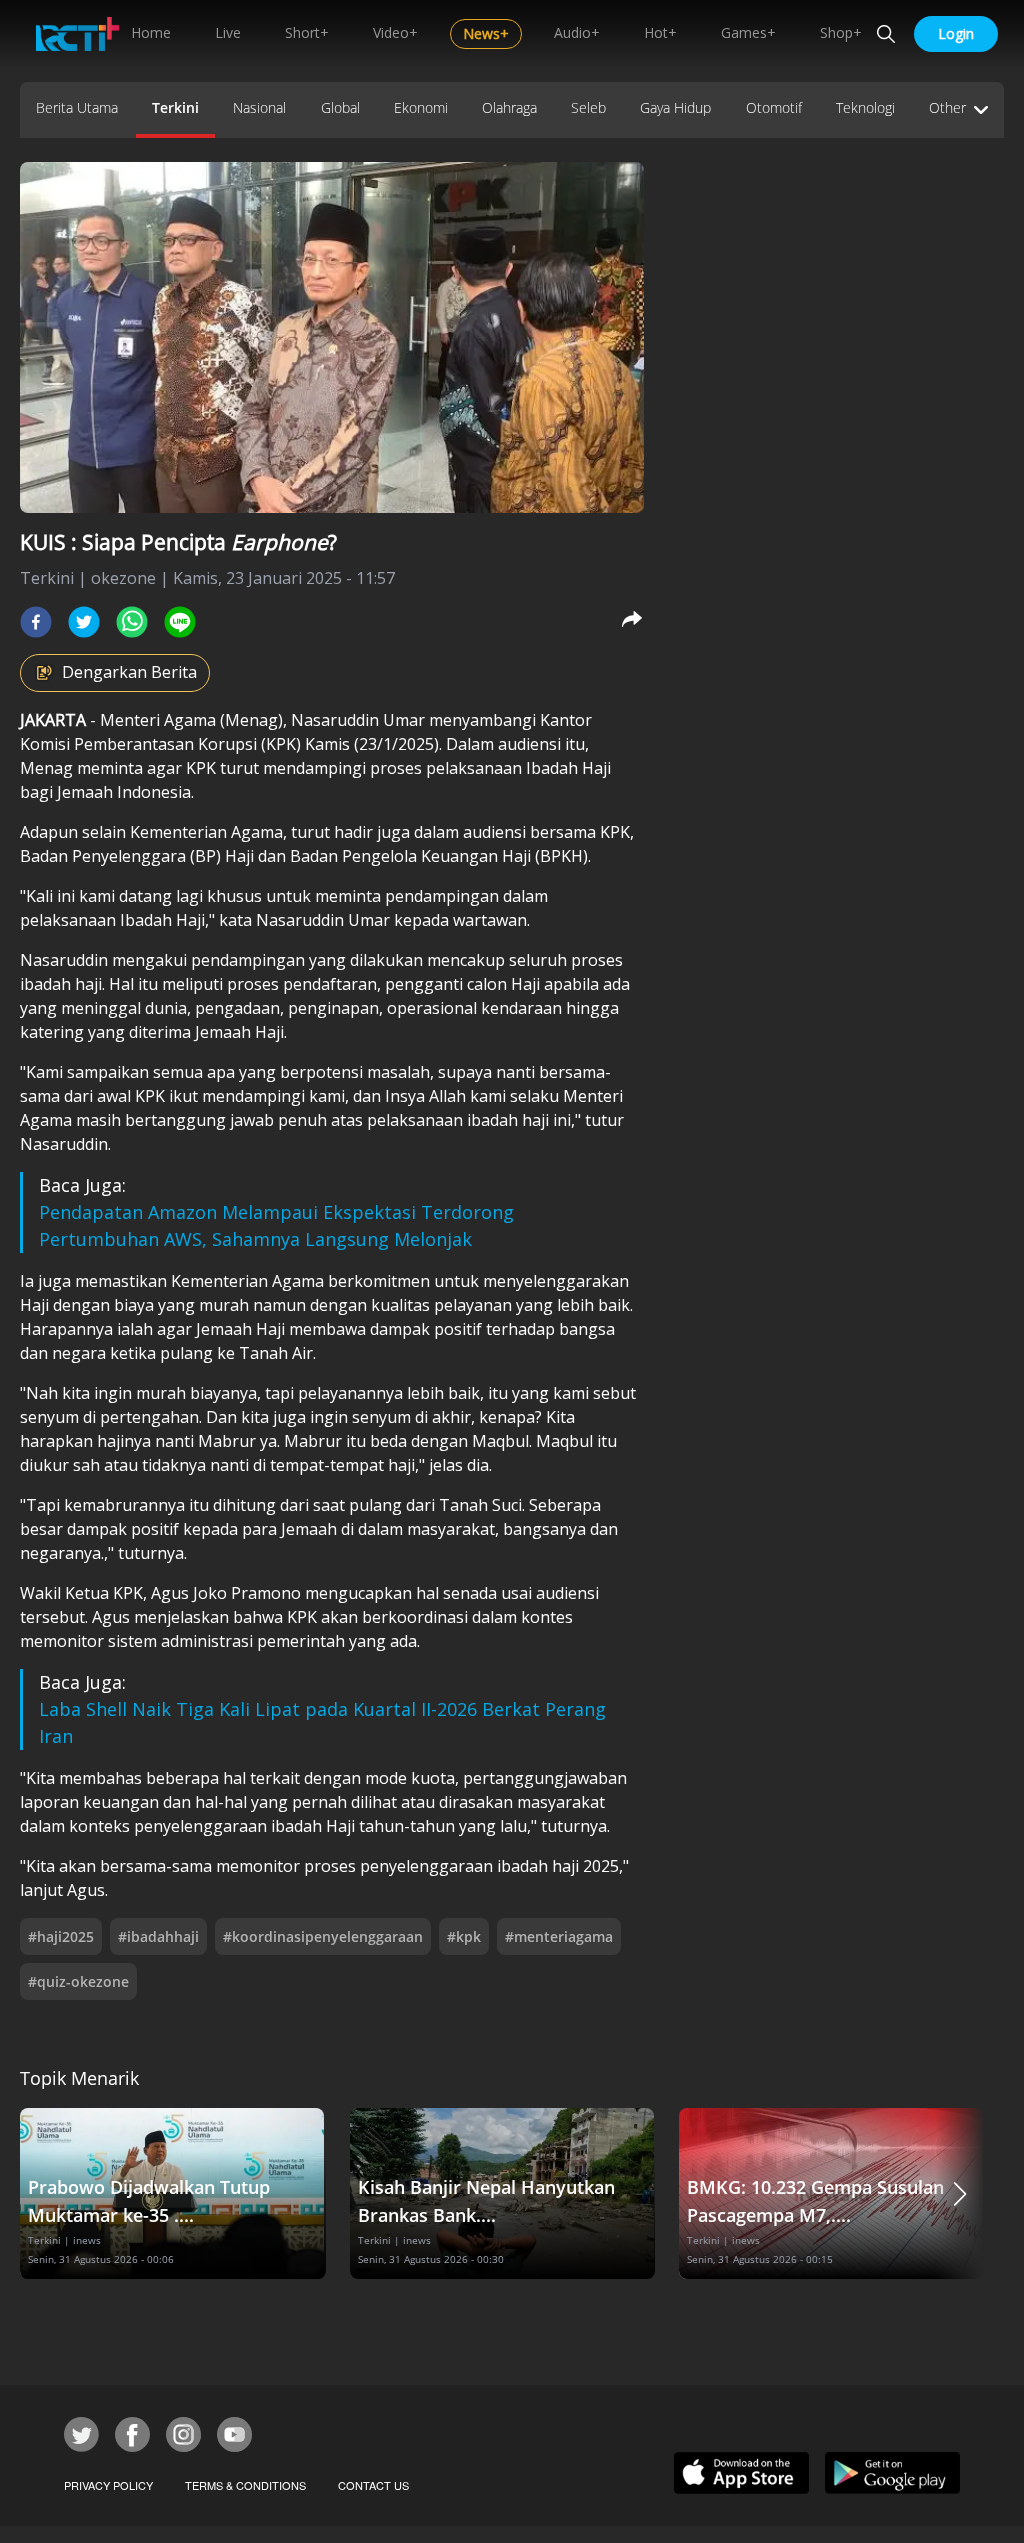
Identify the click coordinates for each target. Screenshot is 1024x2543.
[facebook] (36, 622)
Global (340, 107)
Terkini (175, 107)
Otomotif (774, 107)
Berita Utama (77, 107)
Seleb (588, 107)
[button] (960, 2193)
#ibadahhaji (158, 1936)
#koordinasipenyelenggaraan (323, 1936)
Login (956, 33)
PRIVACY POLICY (108, 2485)
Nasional (259, 107)
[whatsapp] (132, 622)
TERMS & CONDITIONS (245, 2485)
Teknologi (865, 107)
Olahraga (509, 107)
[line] (180, 622)
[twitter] (84, 622)
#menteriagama (559, 1936)
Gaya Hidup (675, 107)
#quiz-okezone (78, 1981)
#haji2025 (61, 1936)
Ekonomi (421, 107)
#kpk (464, 1936)
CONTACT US (373, 2485)
